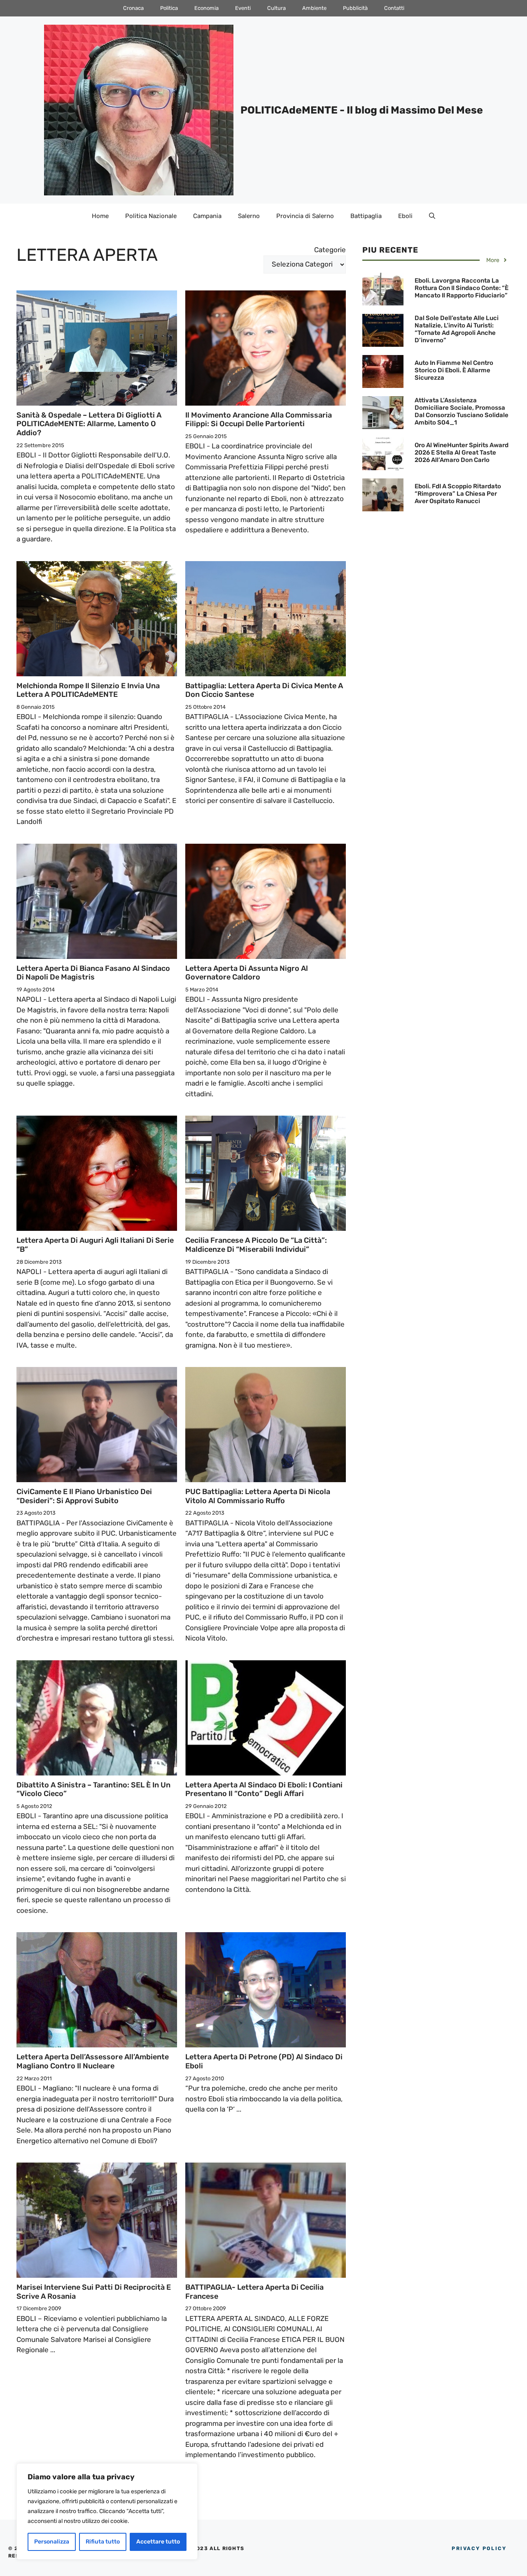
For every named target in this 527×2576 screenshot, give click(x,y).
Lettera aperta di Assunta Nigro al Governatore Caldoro (247, 973)
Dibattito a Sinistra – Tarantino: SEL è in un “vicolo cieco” (93, 1789)
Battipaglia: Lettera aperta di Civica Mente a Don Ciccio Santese (264, 690)
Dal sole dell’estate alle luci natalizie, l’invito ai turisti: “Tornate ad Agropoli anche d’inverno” (457, 329)
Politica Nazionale (151, 216)
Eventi (243, 8)
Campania (207, 216)
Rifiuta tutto (103, 2542)
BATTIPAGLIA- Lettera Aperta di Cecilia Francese (254, 2292)
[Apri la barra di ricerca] (432, 216)
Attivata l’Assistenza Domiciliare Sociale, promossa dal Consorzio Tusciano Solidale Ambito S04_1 (462, 411)
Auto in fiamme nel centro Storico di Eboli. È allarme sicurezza (454, 370)
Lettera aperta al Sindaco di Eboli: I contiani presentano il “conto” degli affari (264, 1789)
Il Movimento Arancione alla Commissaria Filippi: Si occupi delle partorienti (259, 420)
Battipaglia (366, 216)
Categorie (330, 250)
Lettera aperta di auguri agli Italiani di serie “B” (95, 1245)
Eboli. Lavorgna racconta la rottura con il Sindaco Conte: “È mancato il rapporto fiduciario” (462, 288)
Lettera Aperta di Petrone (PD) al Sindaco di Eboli (264, 2061)
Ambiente (314, 8)
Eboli (405, 216)
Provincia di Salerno (305, 216)
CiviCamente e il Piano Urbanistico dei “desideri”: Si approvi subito (84, 1496)
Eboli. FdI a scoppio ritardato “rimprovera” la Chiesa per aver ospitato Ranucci (458, 494)
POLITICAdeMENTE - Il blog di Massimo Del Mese (362, 110)
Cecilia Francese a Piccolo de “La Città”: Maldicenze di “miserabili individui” (256, 1245)
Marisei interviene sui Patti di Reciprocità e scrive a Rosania (94, 2292)
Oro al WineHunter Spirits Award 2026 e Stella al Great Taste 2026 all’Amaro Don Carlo (462, 453)
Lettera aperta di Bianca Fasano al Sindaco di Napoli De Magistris (93, 973)
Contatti (394, 8)
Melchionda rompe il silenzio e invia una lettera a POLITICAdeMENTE (88, 690)
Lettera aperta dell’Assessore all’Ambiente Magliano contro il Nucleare (93, 2061)
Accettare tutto (158, 2542)
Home (100, 216)
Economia (206, 8)
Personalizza (52, 2542)
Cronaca (133, 8)
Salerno (249, 216)
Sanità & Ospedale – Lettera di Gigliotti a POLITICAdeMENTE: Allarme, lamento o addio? (89, 424)
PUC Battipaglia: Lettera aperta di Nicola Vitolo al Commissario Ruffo (258, 1496)
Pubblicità (355, 8)
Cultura (276, 8)
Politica (169, 8)
